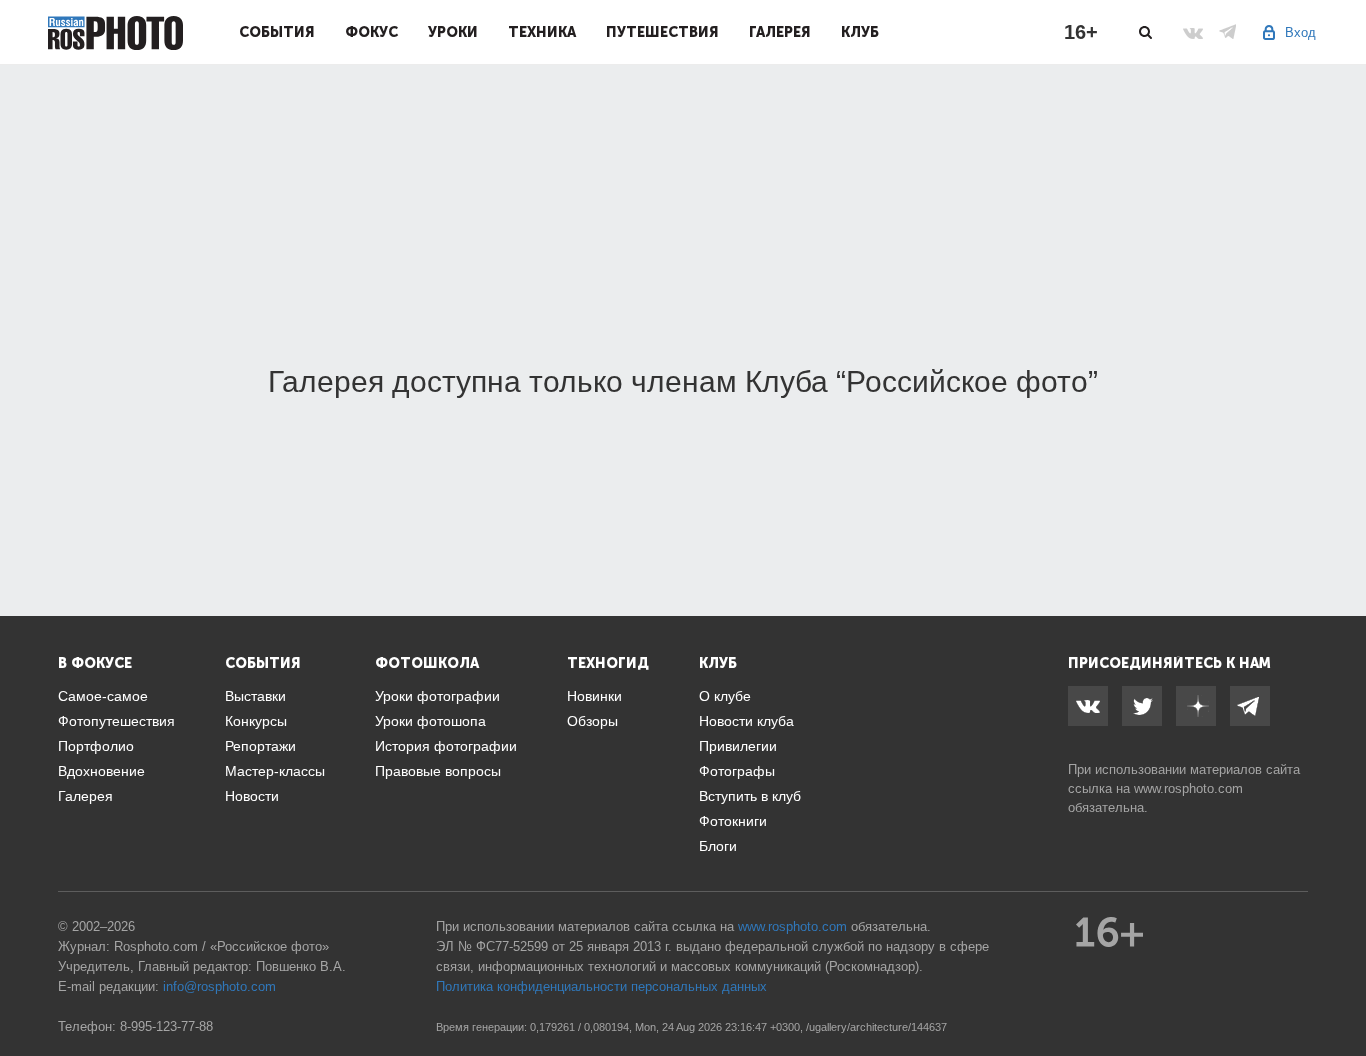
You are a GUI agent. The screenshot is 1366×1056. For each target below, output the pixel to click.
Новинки (594, 696)
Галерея (780, 32)
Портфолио (96, 746)
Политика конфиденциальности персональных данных (601, 986)
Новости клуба (746, 721)
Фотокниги (733, 821)
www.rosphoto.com (1188, 788)
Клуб (860, 32)
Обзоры (592, 721)
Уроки (453, 32)
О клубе (725, 696)
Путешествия (662, 32)
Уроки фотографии (437, 696)
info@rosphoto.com (219, 986)
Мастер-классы (275, 771)
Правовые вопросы (438, 771)
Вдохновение (101, 771)
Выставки (255, 696)
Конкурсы (256, 721)
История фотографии (446, 746)
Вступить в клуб (750, 796)
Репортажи (260, 746)
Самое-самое (103, 696)
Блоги (718, 846)
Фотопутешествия (116, 721)
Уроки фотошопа (430, 721)
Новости (252, 796)
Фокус (371, 32)
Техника (542, 32)
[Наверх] (1340, 990)
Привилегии (738, 746)
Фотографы (737, 771)
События (277, 32)
